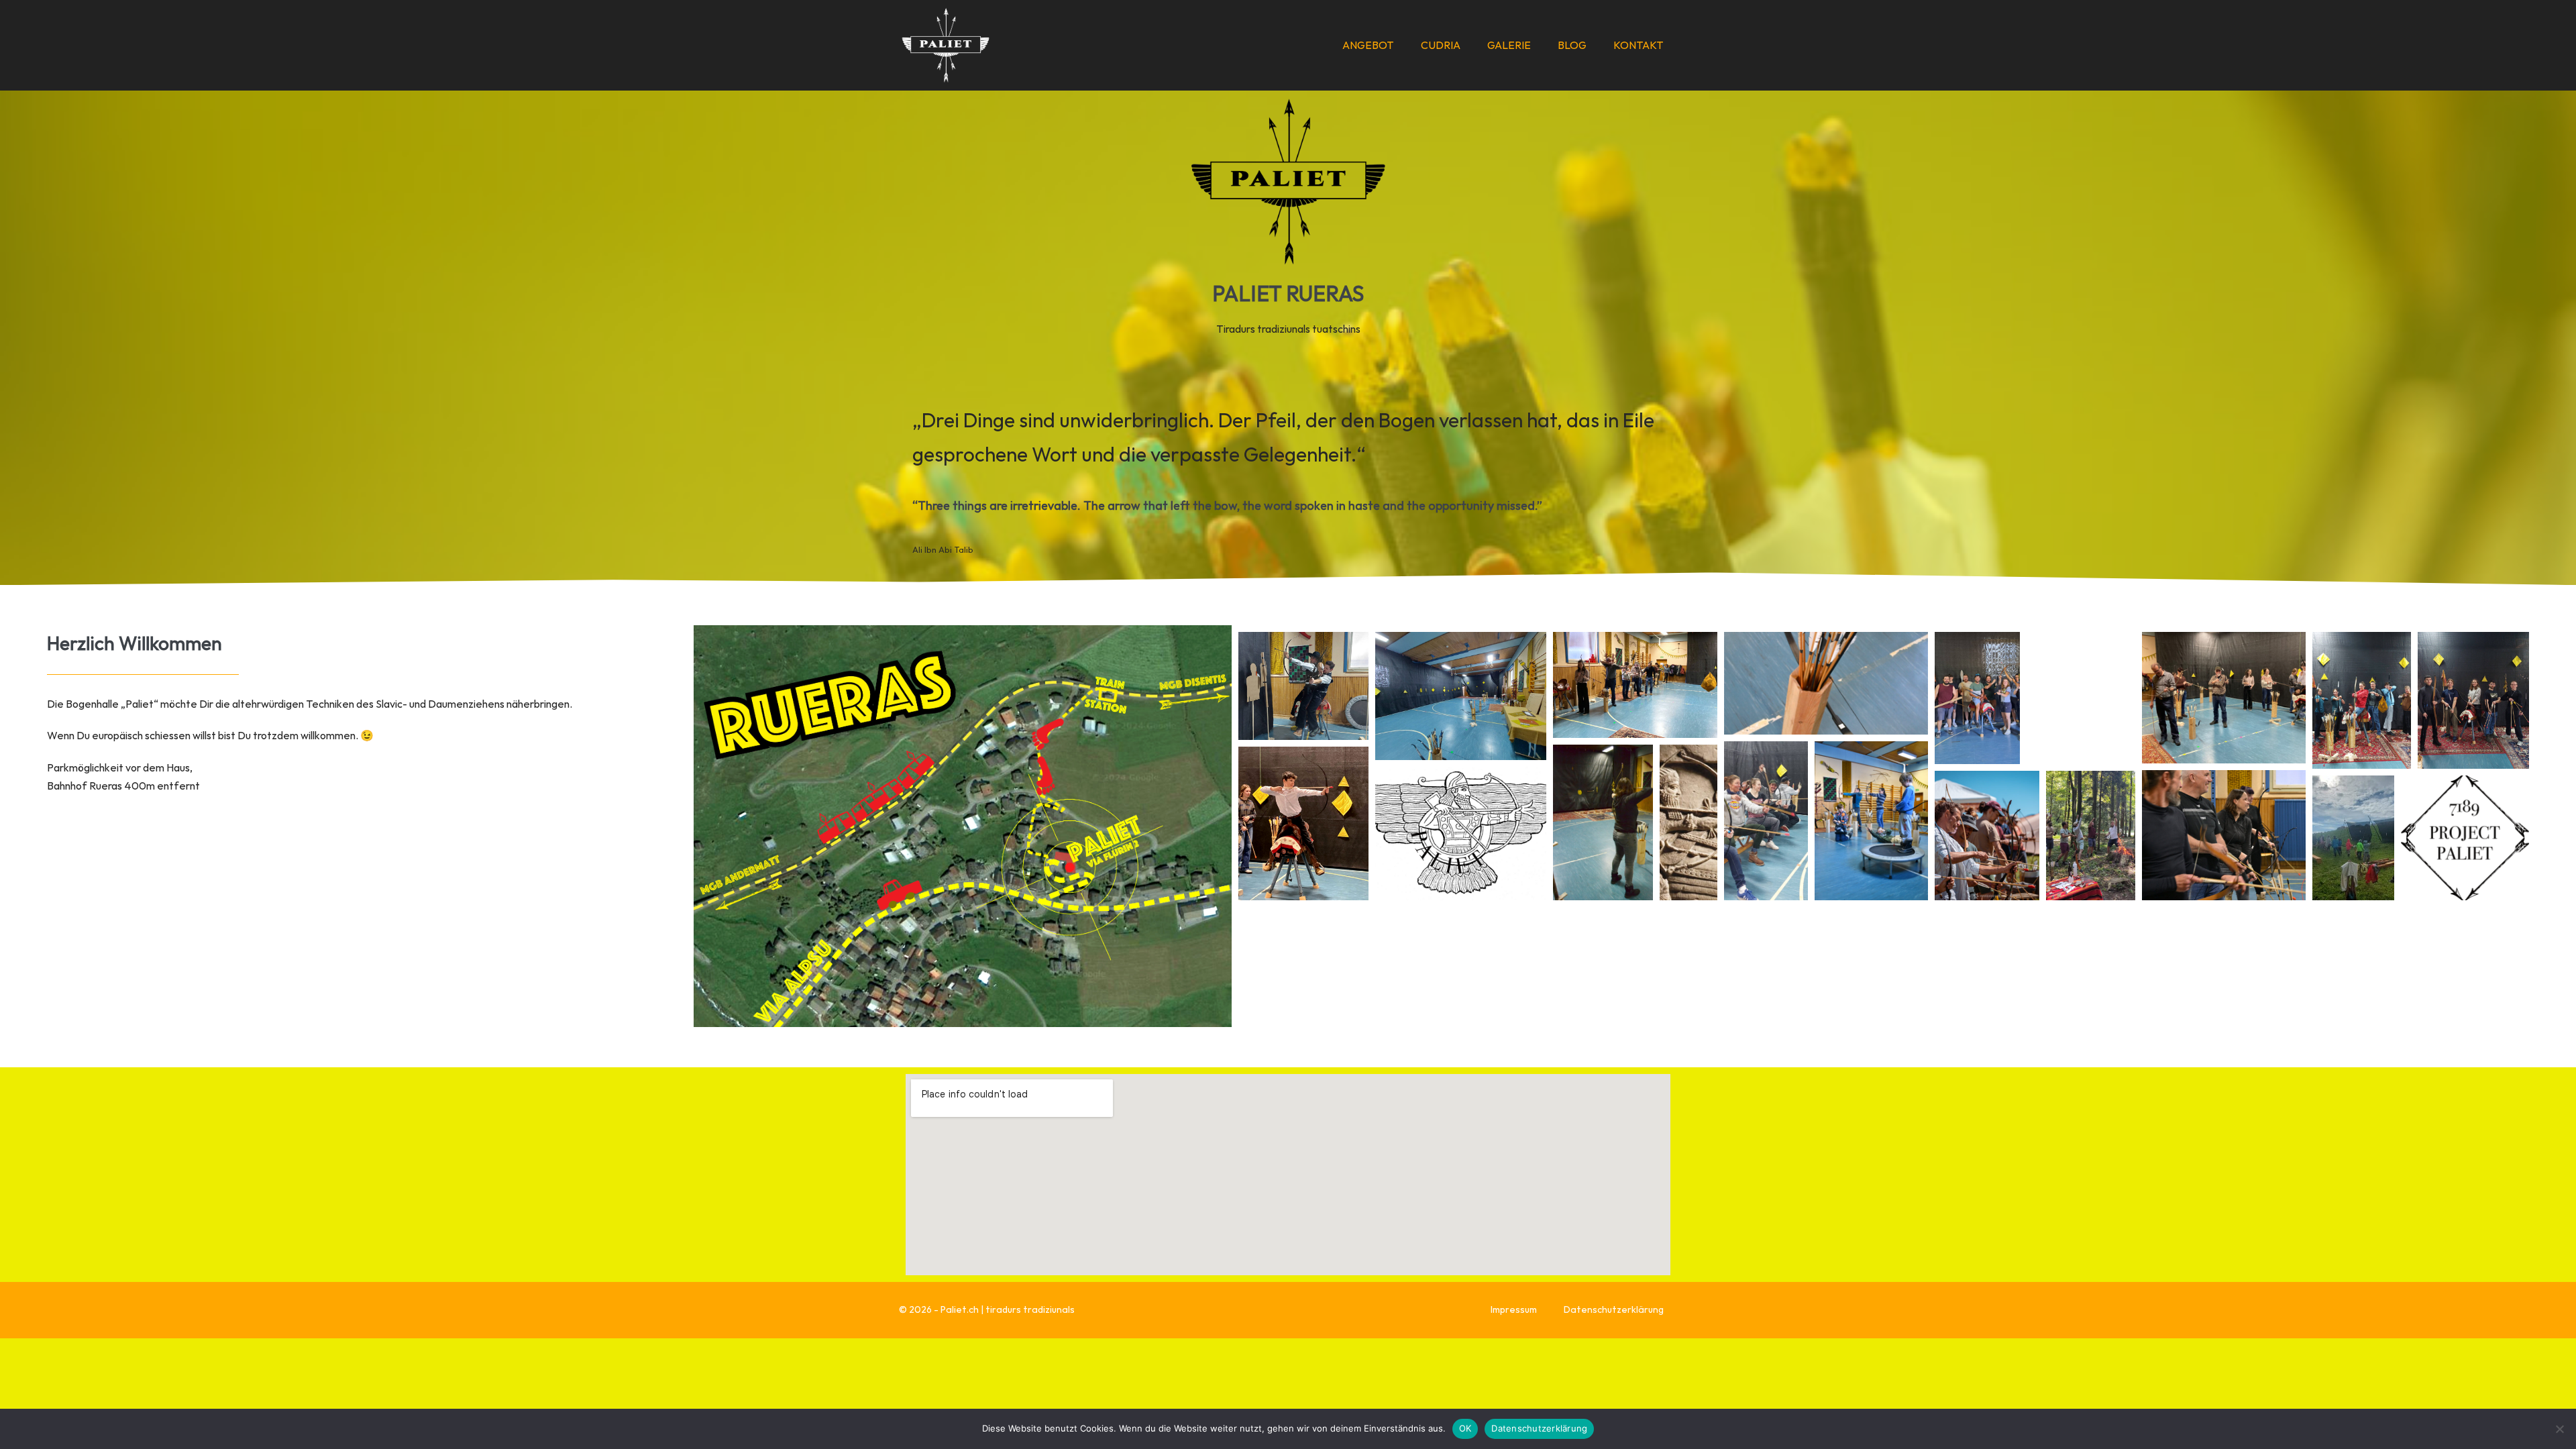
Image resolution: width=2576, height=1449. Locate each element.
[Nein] (2559, 1429)
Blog (1572, 45)
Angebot (1368, 45)
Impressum (1514, 1309)
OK (1465, 1428)
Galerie (1509, 45)
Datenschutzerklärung (1614, 1309)
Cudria (1441, 45)
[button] (1303, 686)
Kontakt (1639, 45)
